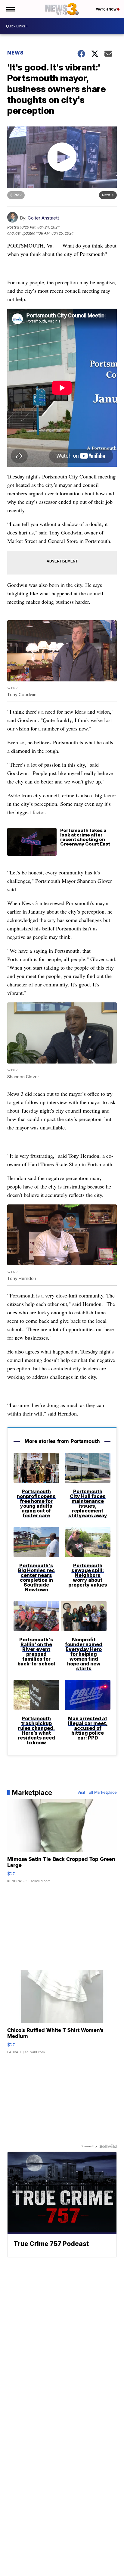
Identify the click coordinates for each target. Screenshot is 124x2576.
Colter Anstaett (43, 218)
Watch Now (107, 9)
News (15, 53)
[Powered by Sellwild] (108, 2146)
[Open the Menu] (10, 9)
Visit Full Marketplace (97, 1793)
